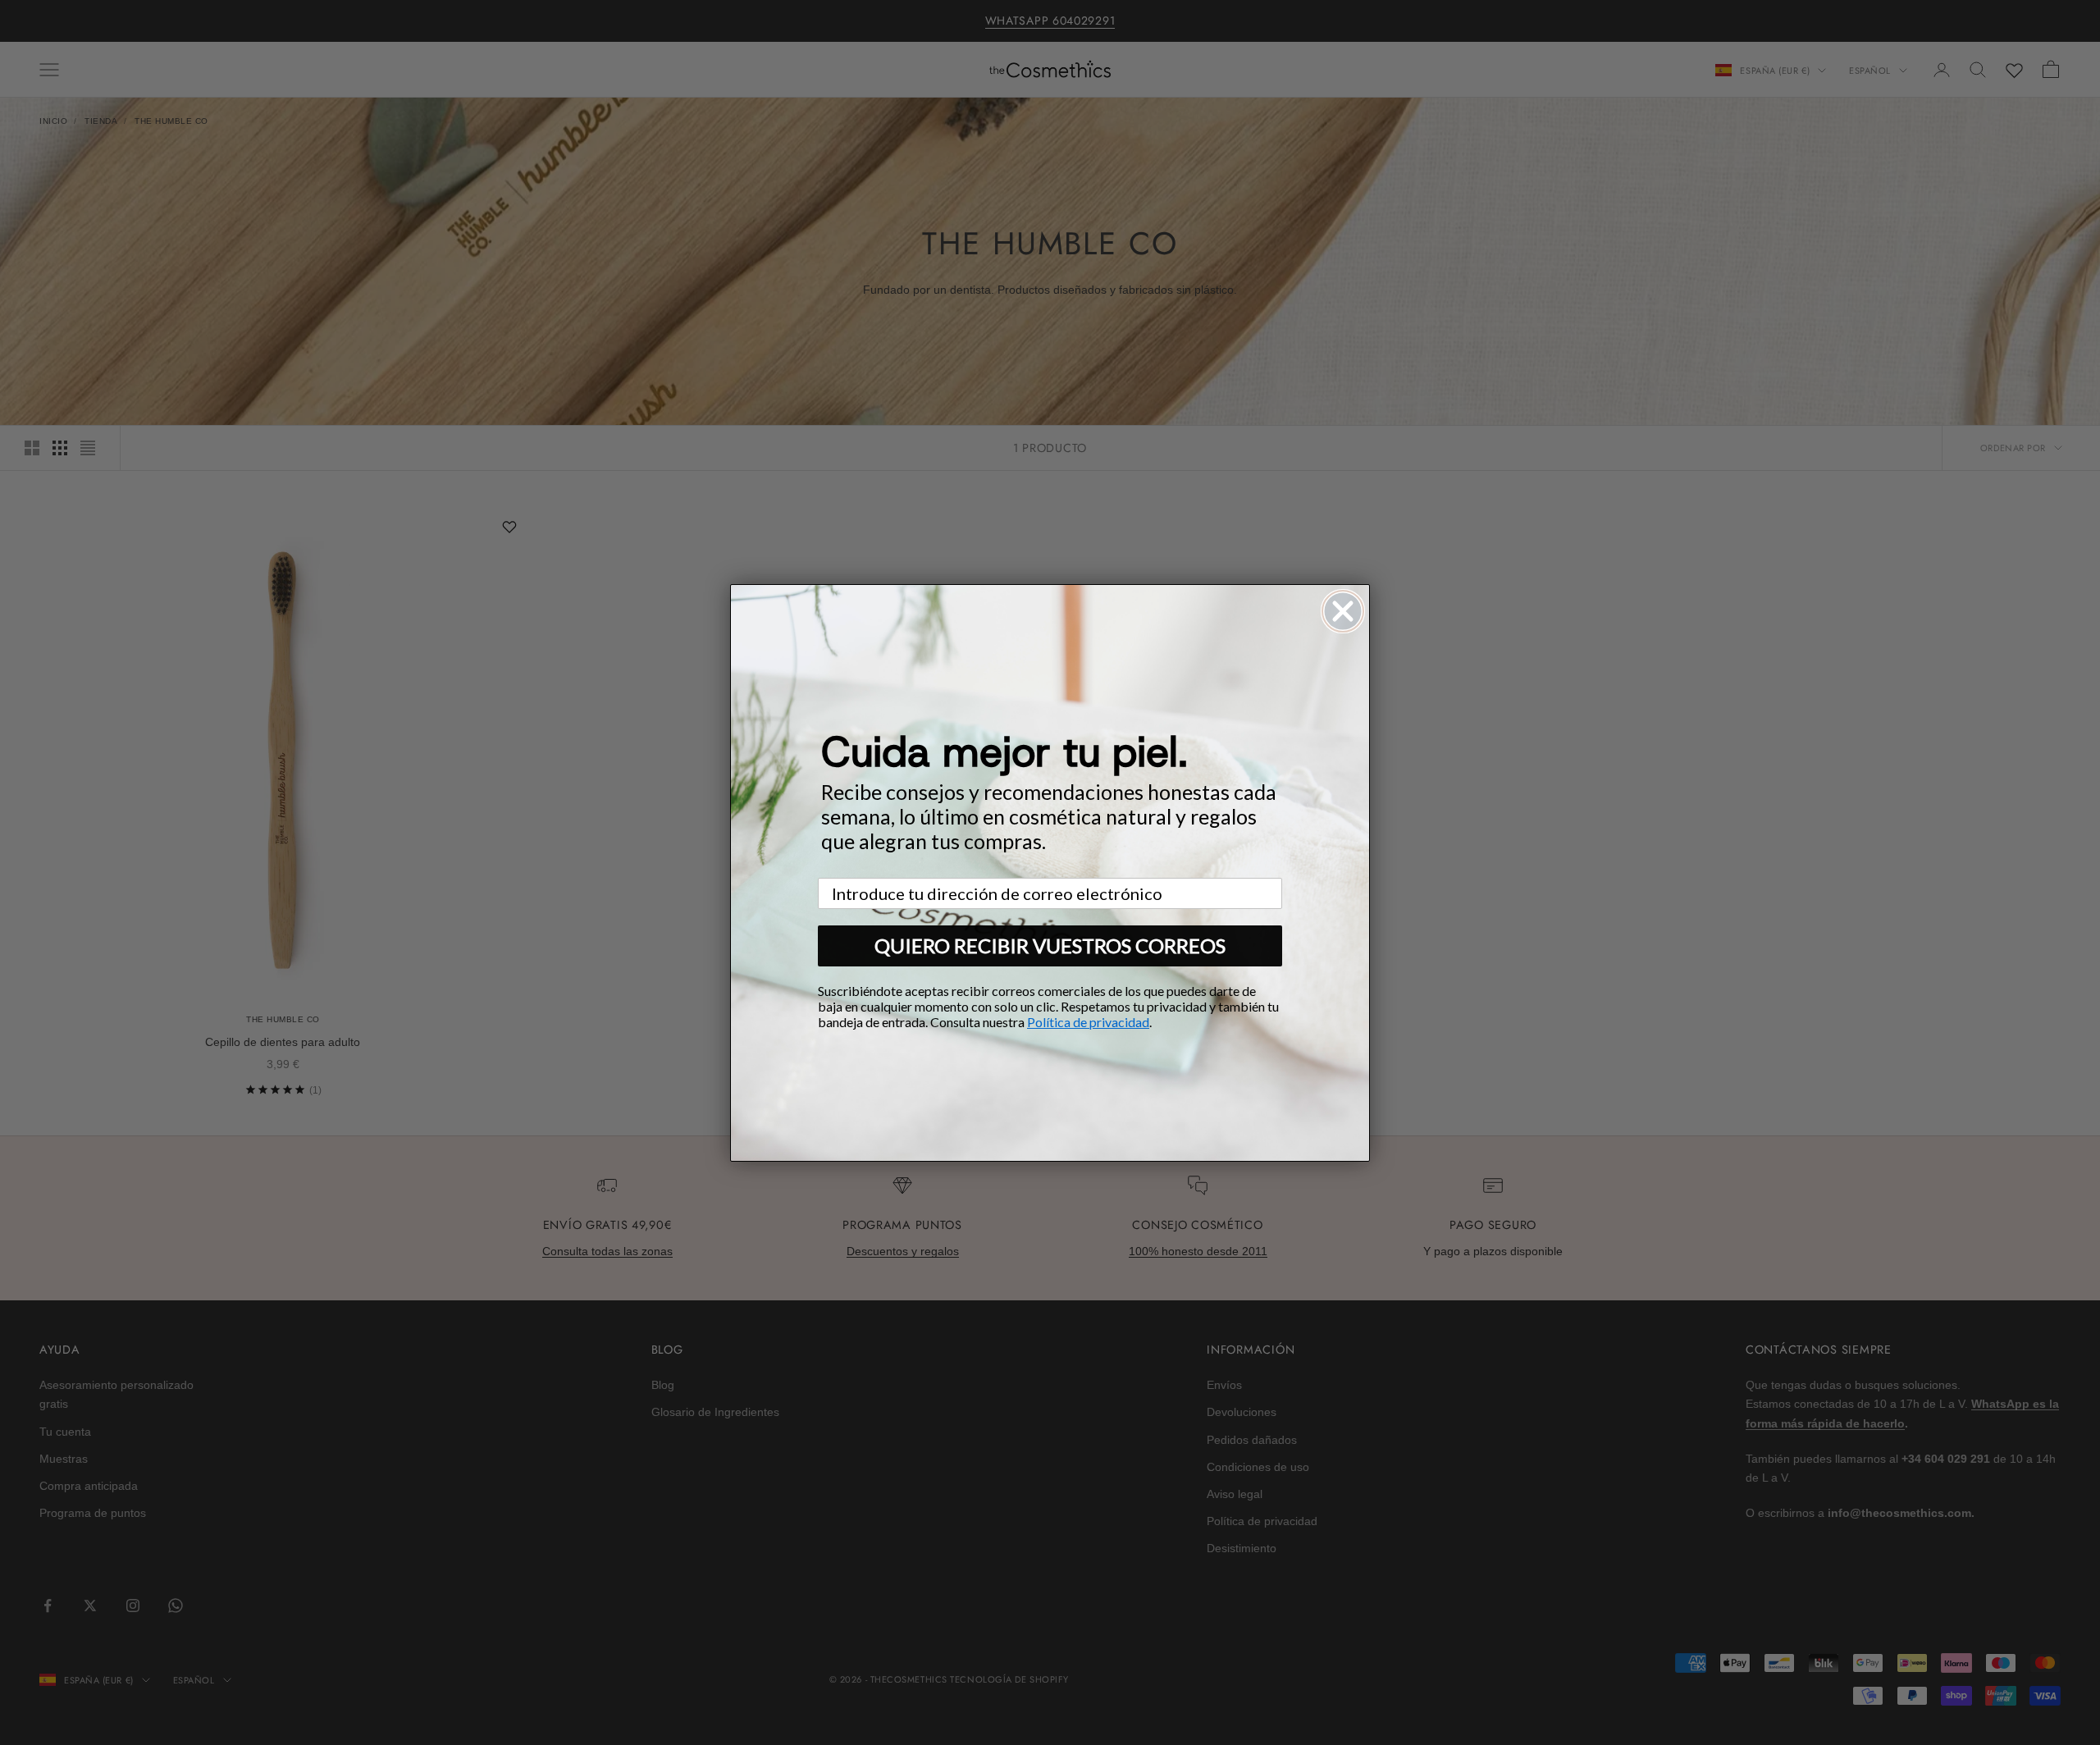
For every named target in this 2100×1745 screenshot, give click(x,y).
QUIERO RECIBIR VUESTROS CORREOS (1050, 946)
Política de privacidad (1088, 1022)
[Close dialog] (1343, 611)
